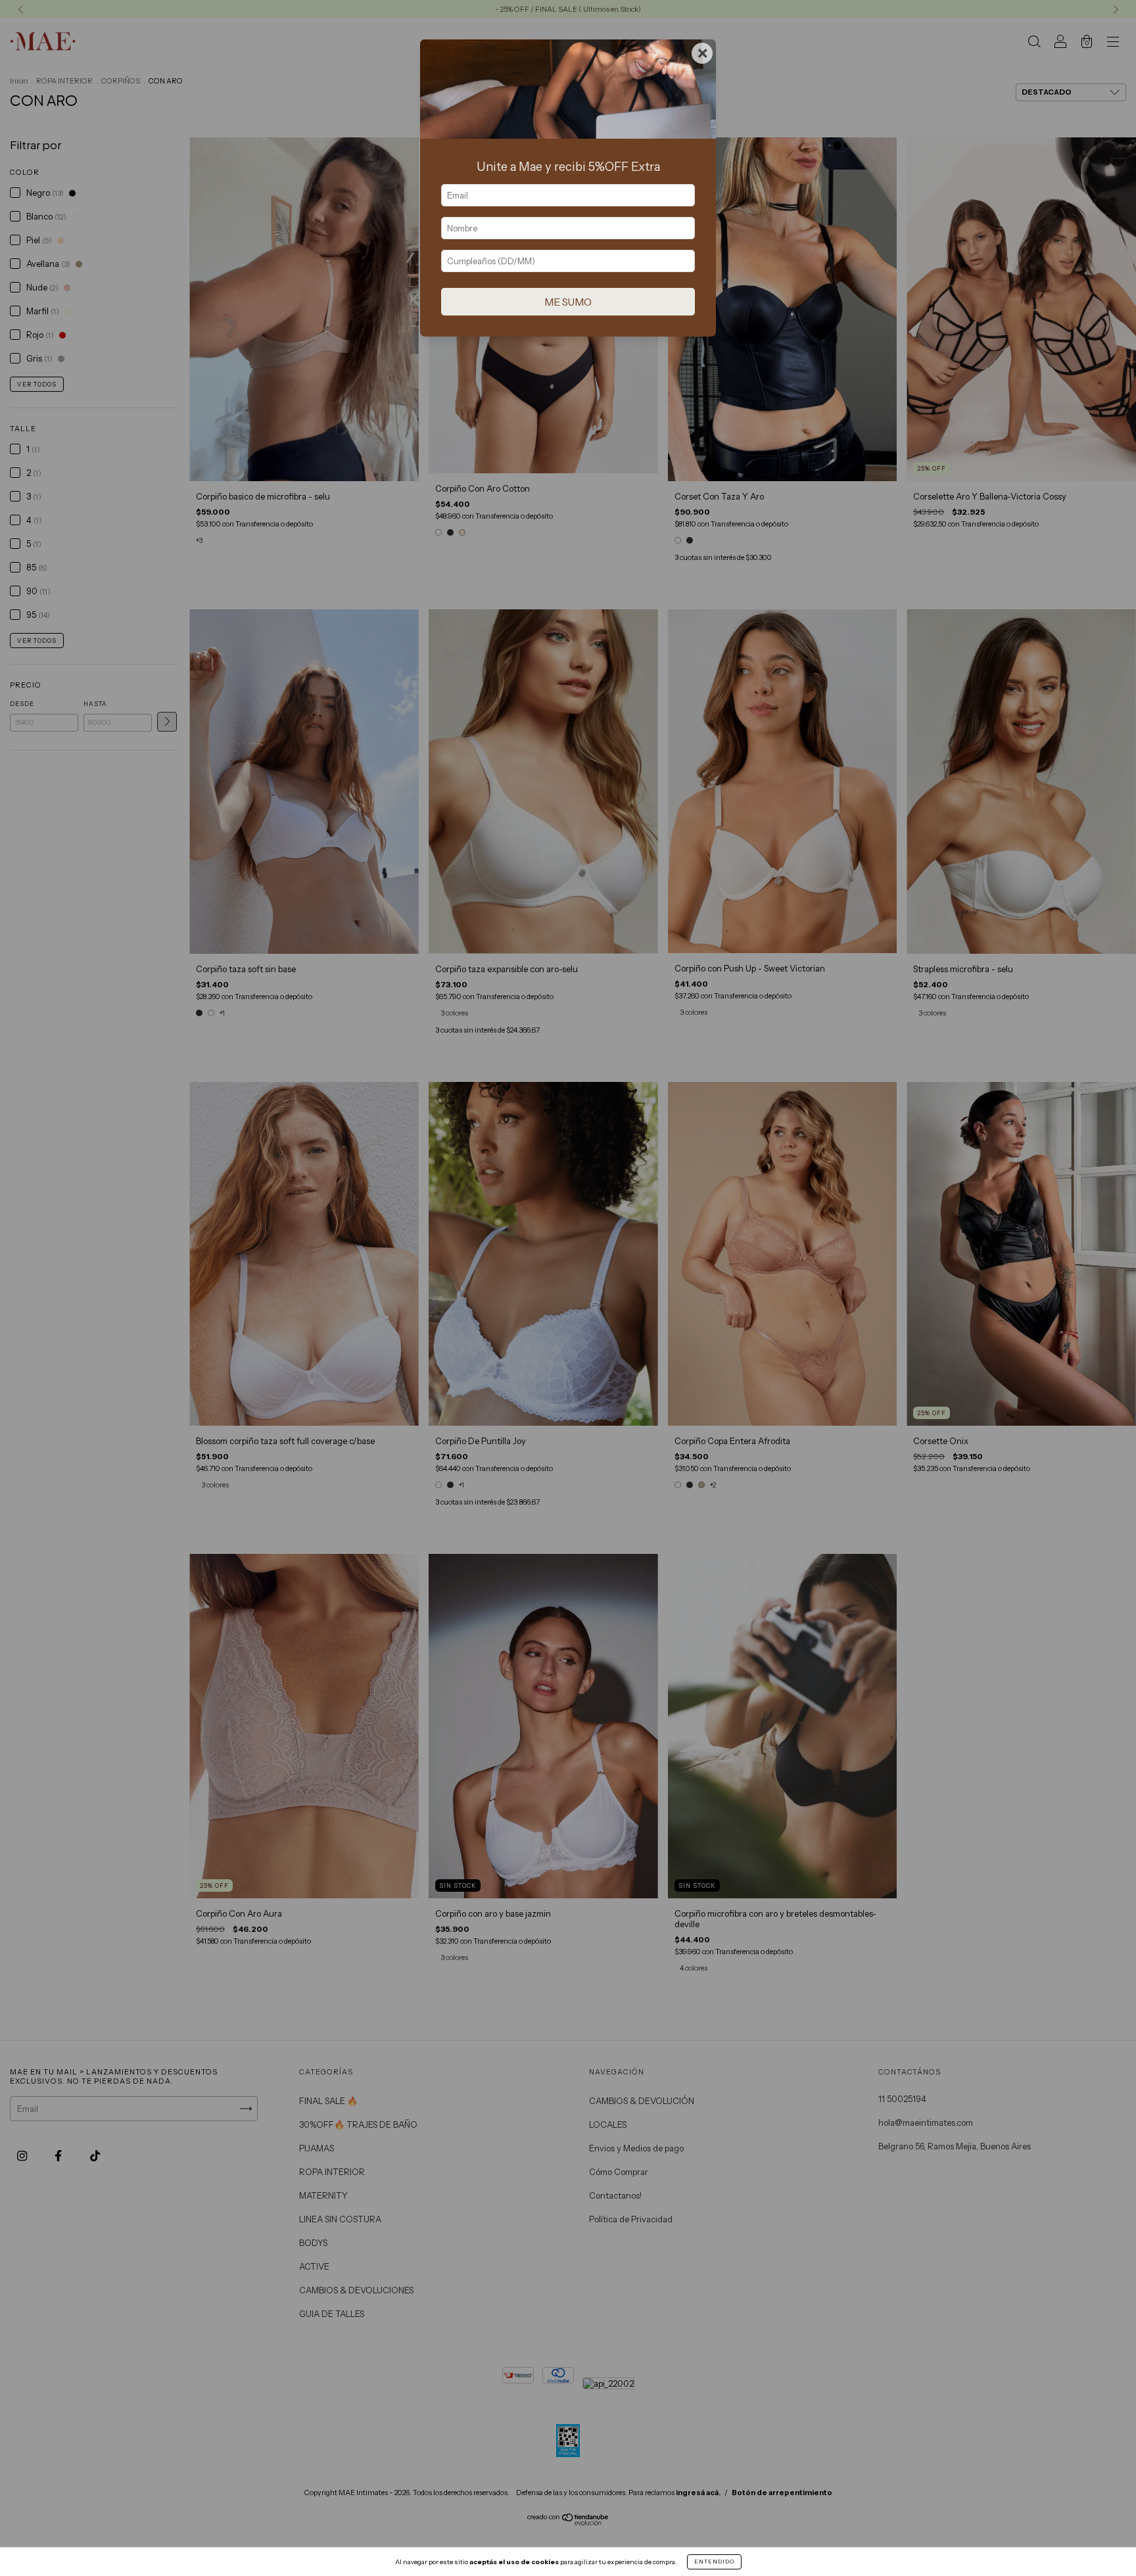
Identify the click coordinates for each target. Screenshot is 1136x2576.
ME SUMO (568, 302)
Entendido (714, 2562)
